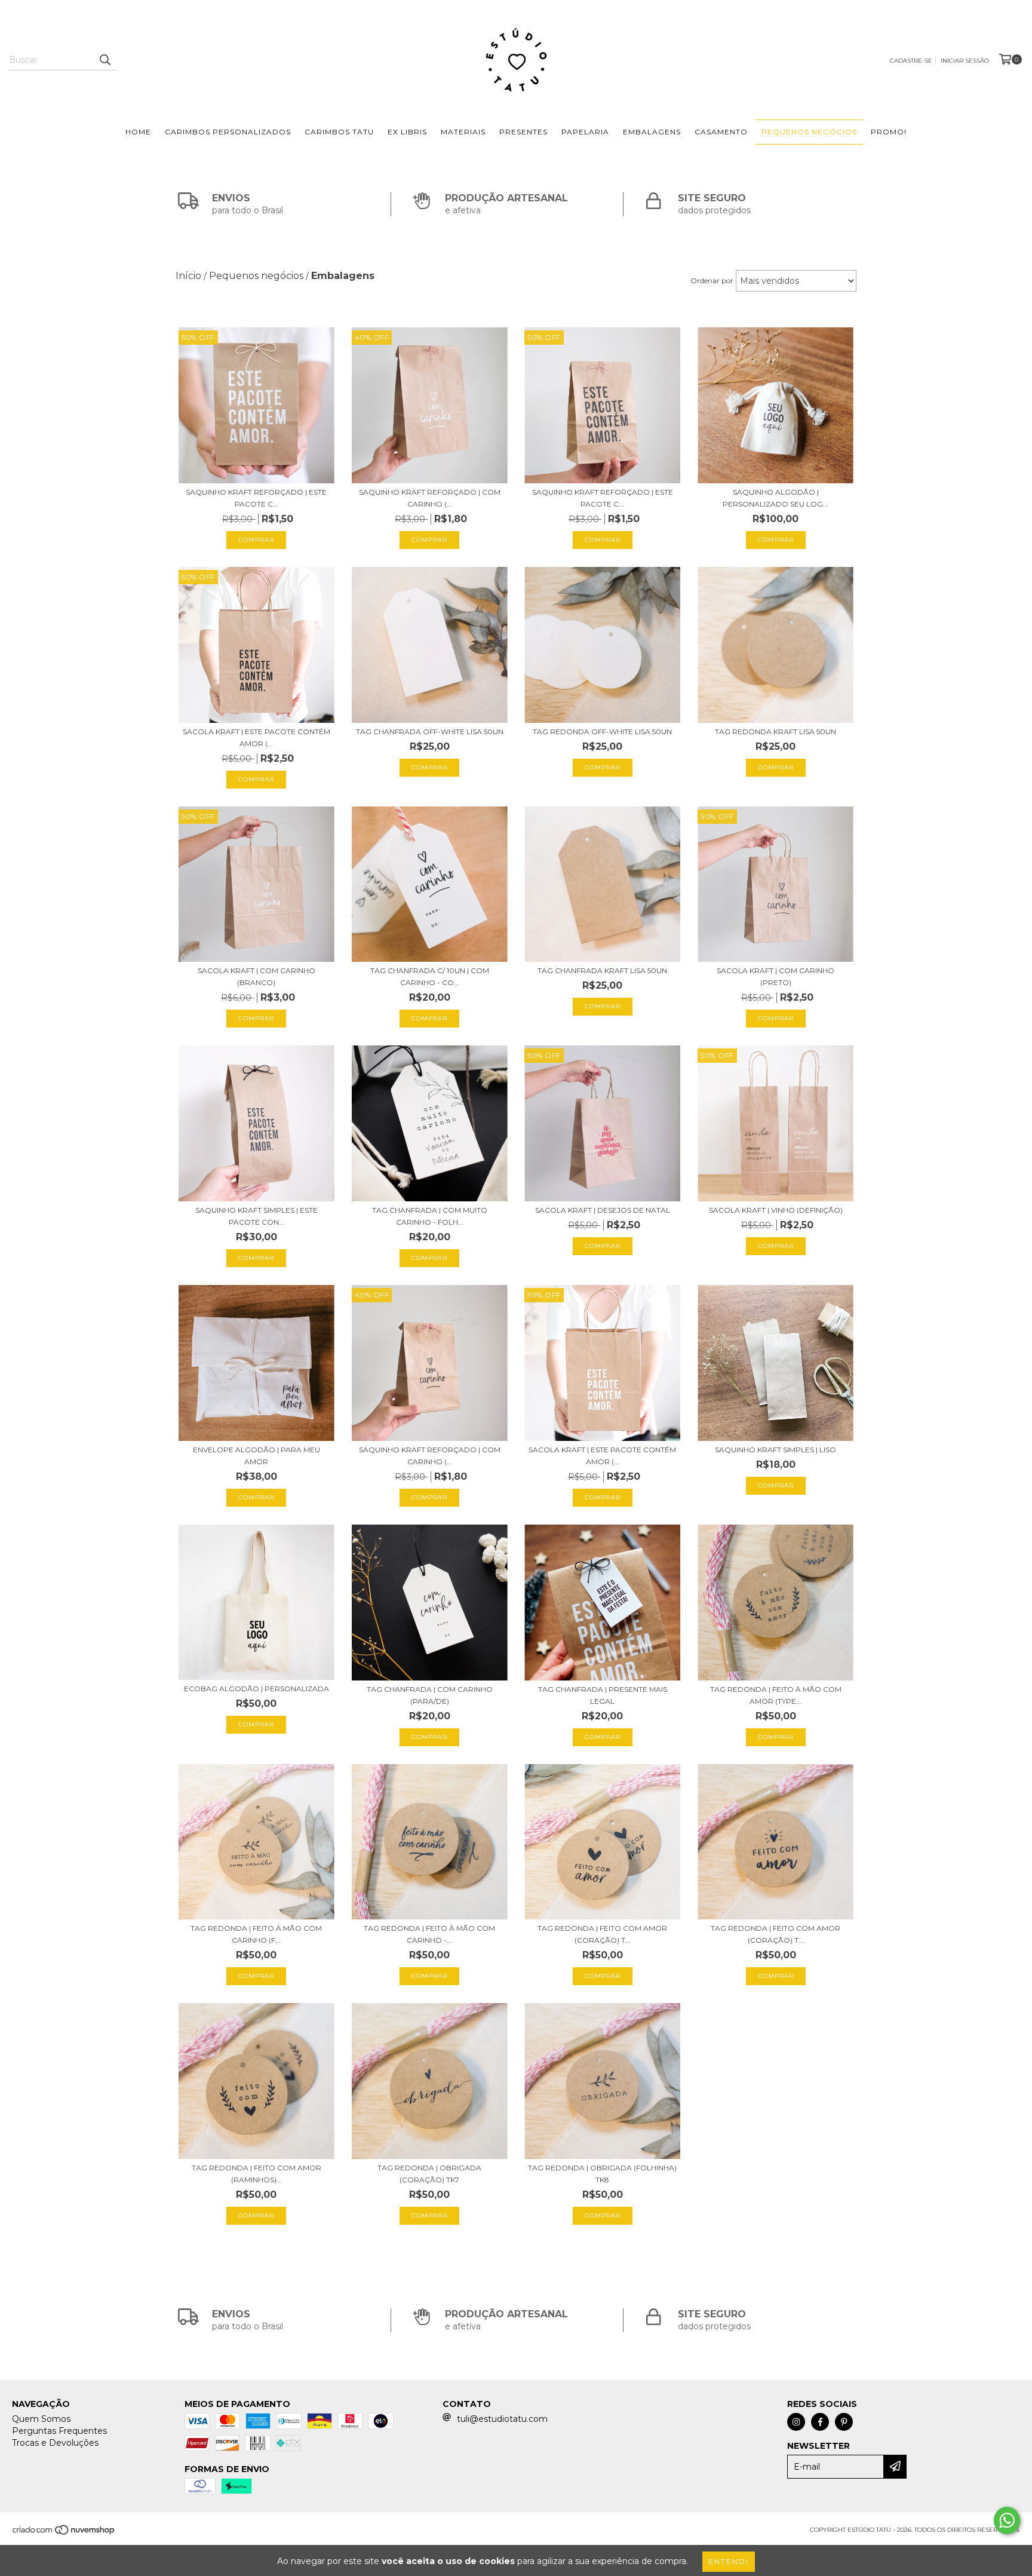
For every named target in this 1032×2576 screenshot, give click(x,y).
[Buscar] (105, 60)
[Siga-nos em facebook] (820, 2422)
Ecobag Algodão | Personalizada (257, 1689)
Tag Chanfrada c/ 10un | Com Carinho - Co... (430, 976)
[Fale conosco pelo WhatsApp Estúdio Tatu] (1007, 2520)
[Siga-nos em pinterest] (844, 2422)
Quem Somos (41, 2419)
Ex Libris (407, 132)
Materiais (463, 132)
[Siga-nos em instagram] (796, 2422)
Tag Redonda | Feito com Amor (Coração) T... (602, 1934)
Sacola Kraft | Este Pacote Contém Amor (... (257, 737)
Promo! (889, 132)
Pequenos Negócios (809, 132)
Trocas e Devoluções (55, 2443)
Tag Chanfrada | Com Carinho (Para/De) (430, 1695)
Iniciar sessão (965, 61)
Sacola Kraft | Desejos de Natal (603, 1210)
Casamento (721, 132)
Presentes (523, 132)
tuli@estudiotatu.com (502, 2419)
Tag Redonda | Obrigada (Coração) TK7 (429, 2174)
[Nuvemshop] (64, 2534)
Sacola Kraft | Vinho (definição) (776, 1210)
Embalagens (652, 132)
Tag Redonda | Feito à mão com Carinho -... (429, 1934)
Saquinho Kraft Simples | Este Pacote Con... (257, 1216)
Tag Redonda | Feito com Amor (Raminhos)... (257, 2174)
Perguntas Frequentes (59, 2431)
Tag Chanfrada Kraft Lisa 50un (602, 970)
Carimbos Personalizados (228, 132)
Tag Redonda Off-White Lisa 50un (602, 732)
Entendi (729, 2561)
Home (138, 132)
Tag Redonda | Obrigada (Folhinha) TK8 (602, 2174)
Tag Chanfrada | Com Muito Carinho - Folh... (430, 1216)
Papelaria (585, 132)
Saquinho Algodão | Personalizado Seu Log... (775, 498)
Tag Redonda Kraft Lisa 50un (775, 732)
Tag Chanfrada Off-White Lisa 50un (430, 732)
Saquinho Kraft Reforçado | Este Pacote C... (256, 498)
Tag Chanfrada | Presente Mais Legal (603, 1695)
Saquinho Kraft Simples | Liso (775, 1450)
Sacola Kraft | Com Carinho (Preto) (775, 976)
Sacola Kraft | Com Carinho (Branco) (257, 976)
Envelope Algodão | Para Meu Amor (257, 1456)
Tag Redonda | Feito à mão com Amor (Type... (776, 1695)
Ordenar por (712, 280)
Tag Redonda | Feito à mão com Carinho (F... (256, 1934)
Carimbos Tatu (339, 132)
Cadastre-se (911, 61)
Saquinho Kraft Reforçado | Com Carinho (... (430, 498)
